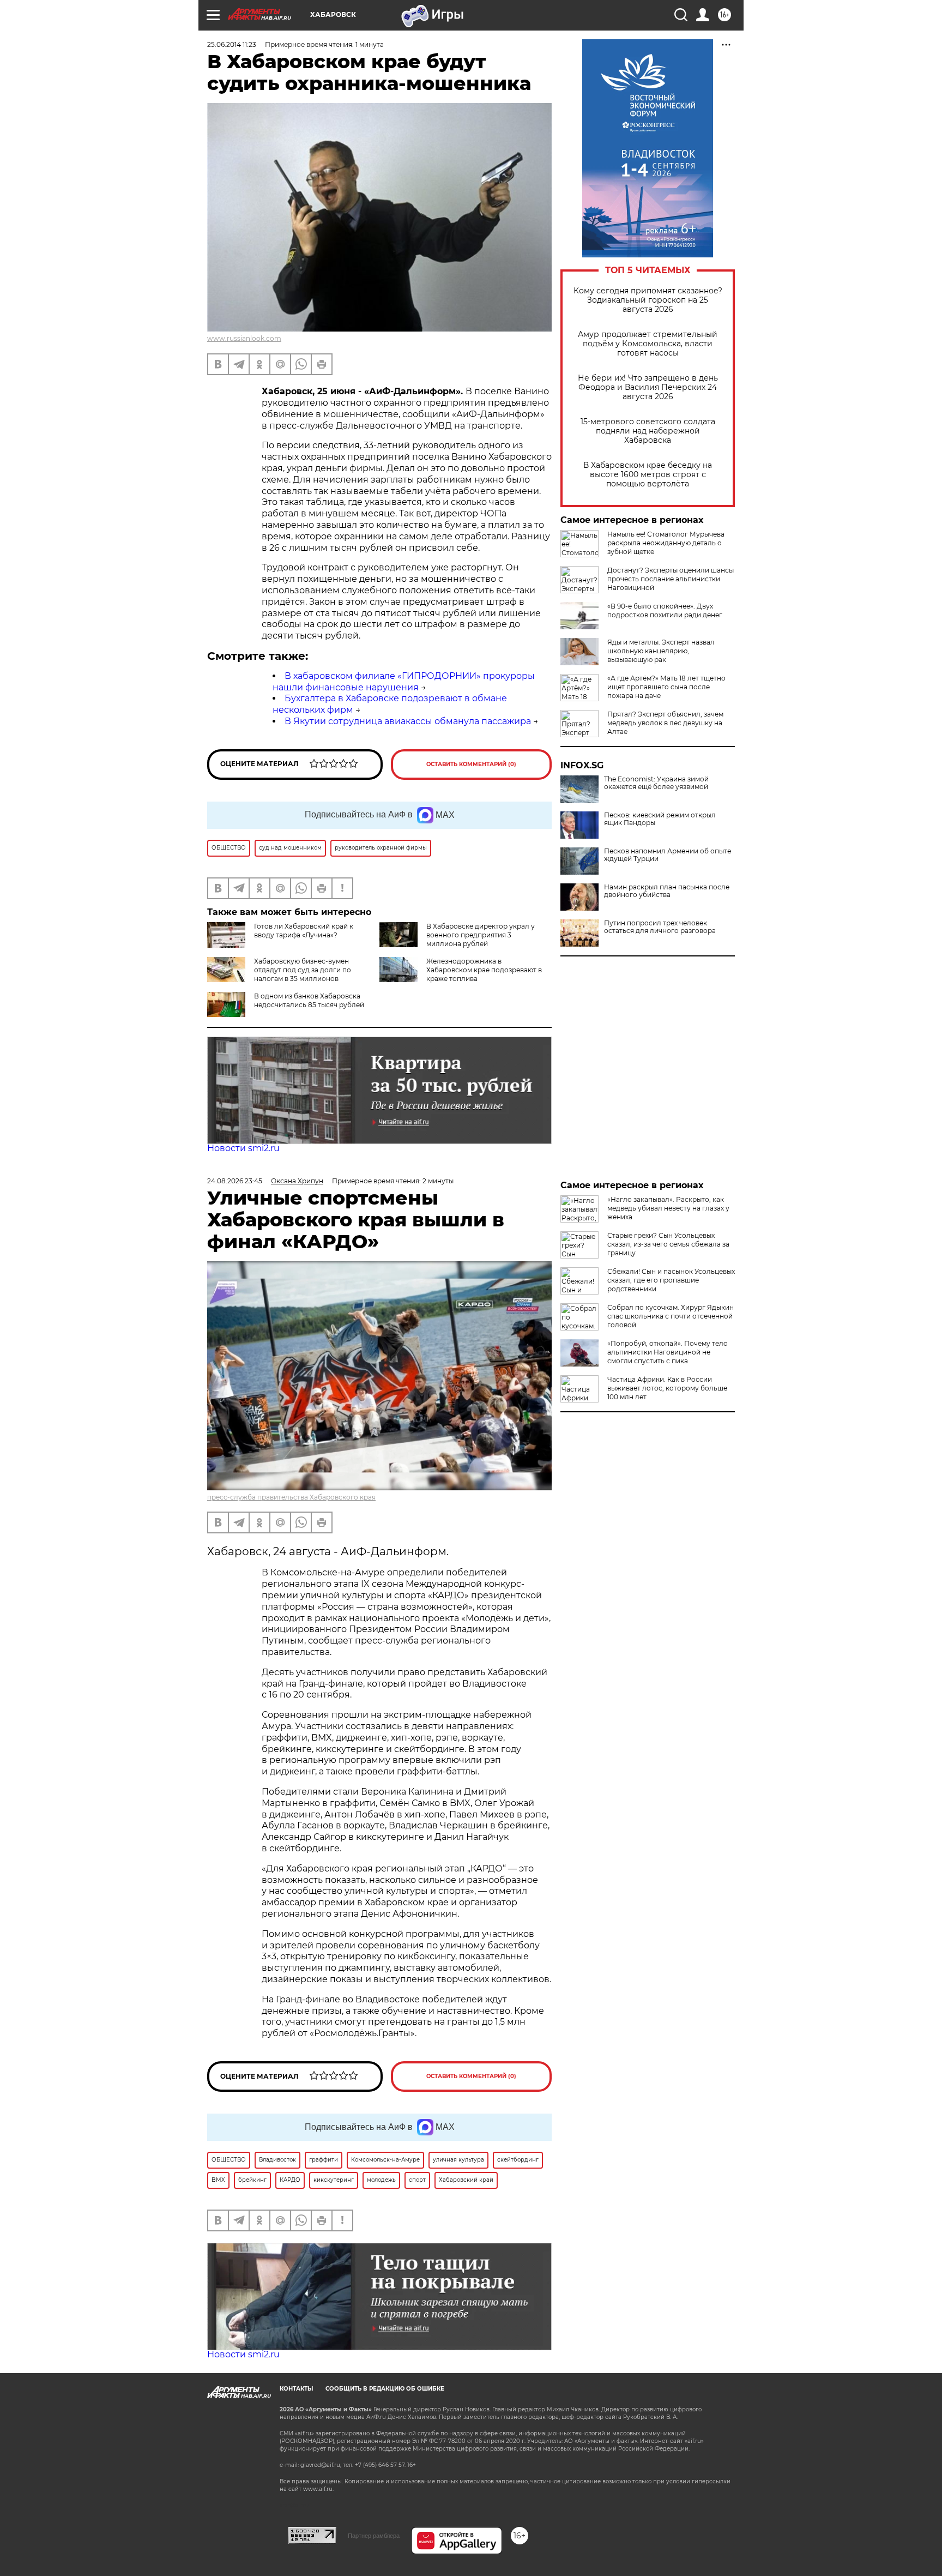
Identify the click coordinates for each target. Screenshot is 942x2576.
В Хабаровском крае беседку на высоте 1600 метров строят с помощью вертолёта (648, 475)
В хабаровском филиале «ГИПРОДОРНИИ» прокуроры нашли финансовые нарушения (404, 682)
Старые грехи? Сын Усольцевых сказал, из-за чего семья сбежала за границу (668, 1244)
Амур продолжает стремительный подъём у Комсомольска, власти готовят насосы (648, 344)
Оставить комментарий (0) (471, 764)
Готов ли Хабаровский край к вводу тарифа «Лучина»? (304, 931)
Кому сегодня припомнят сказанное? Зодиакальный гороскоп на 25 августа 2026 (648, 300)
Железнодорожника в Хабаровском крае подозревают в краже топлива (484, 970)
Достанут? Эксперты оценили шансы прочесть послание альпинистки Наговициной (671, 579)
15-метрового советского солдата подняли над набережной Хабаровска (648, 431)
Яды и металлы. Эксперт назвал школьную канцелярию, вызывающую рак (661, 651)
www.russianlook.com (244, 338)
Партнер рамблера (374, 2536)
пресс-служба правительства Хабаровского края (291, 1497)
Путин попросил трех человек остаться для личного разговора (660, 927)
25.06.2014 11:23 (232, 44)
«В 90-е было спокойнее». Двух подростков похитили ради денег (665, 610)
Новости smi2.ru (243, 1148)
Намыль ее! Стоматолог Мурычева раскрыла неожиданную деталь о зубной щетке (666, 543)
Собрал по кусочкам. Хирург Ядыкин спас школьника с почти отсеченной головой (671, 1316)
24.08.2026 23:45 (235, 1181)
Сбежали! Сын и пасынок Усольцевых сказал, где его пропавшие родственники (671, 1280)
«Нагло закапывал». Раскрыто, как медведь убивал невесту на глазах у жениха (668, 1208)
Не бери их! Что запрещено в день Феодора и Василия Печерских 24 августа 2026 (648, 387)
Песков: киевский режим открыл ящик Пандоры (660, 819)
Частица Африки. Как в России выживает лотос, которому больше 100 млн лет (667, 1388)
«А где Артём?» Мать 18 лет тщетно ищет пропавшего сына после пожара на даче (666, 687)
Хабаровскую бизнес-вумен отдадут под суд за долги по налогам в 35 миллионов (303, 970)
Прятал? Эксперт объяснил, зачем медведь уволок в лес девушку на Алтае (665, 723)
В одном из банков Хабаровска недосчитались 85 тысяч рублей (309, 1000)
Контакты (296, 2389)
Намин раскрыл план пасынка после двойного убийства (667, 891)
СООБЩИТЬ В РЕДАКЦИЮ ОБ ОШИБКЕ (385, 2389)
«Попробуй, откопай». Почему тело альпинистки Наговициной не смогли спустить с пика (668, 1352)
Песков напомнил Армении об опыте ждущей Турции (668, 855)
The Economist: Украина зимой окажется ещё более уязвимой (656, 783)
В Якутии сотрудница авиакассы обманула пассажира (408, 721)
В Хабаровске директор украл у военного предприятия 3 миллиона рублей (481, 935)
